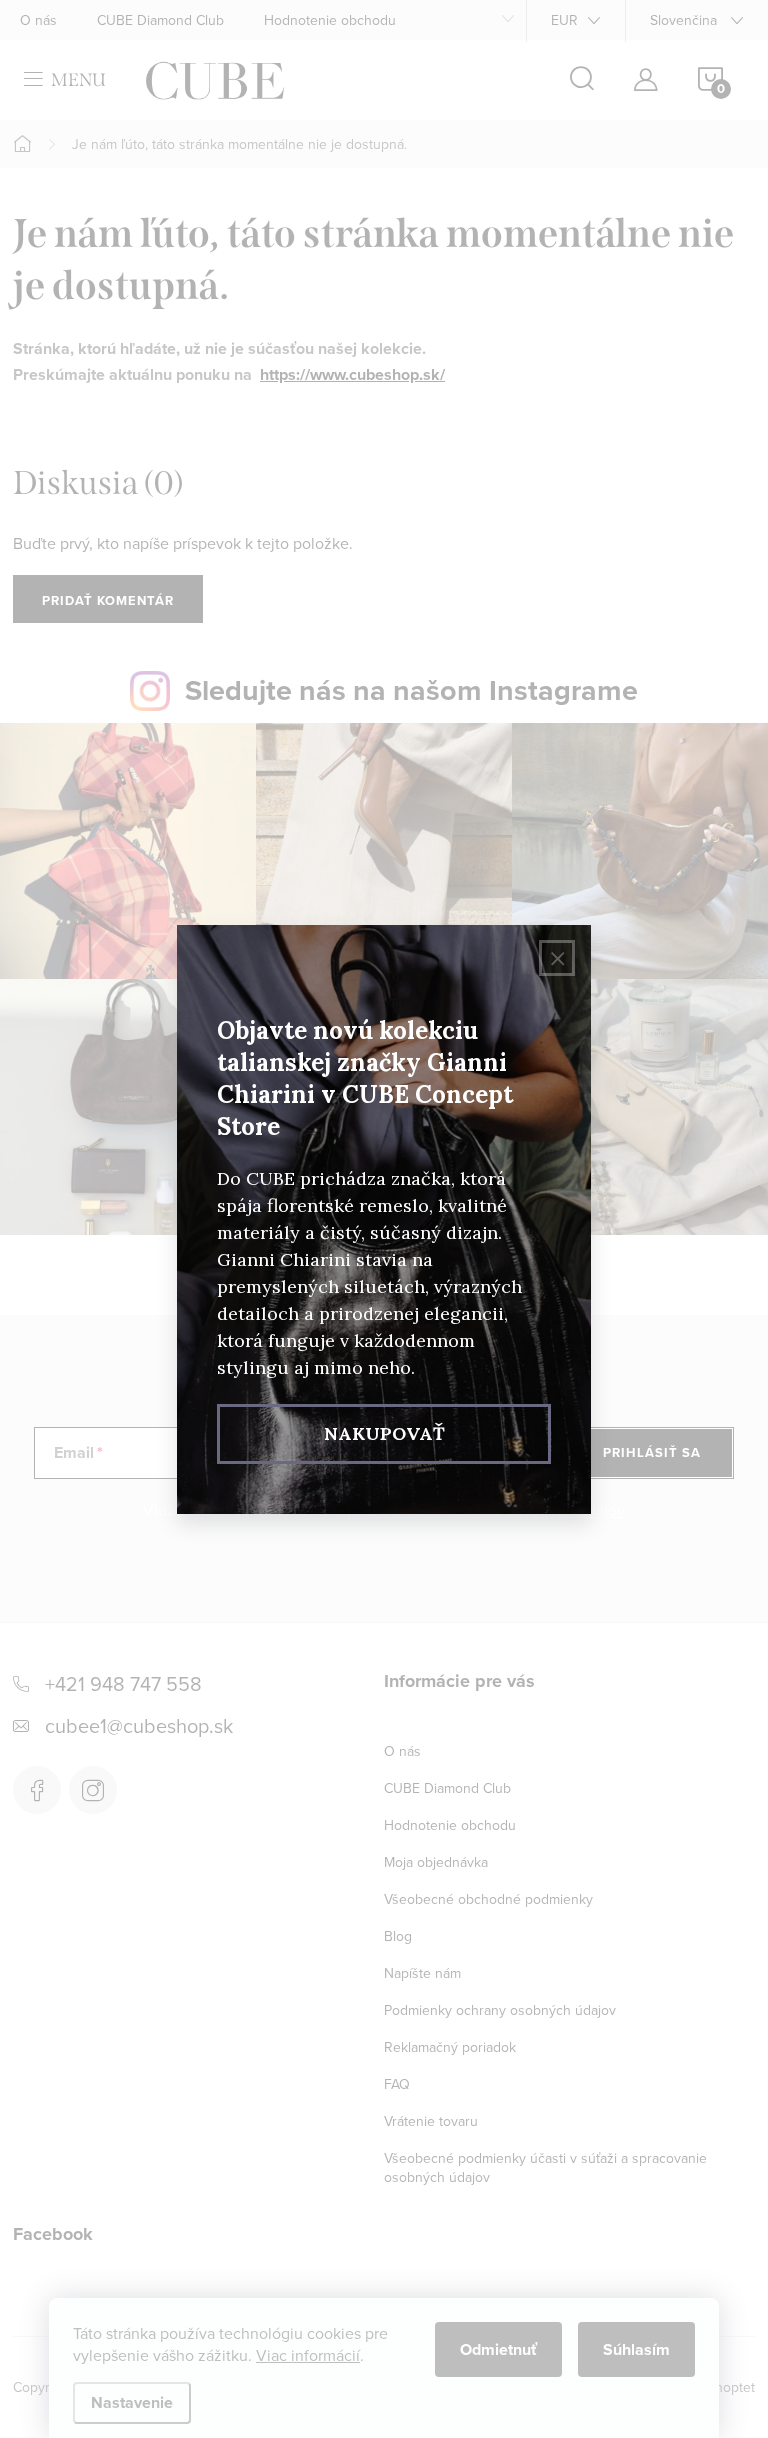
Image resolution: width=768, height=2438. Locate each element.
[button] (55, 2377)
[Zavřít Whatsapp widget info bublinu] (289, 2348)
